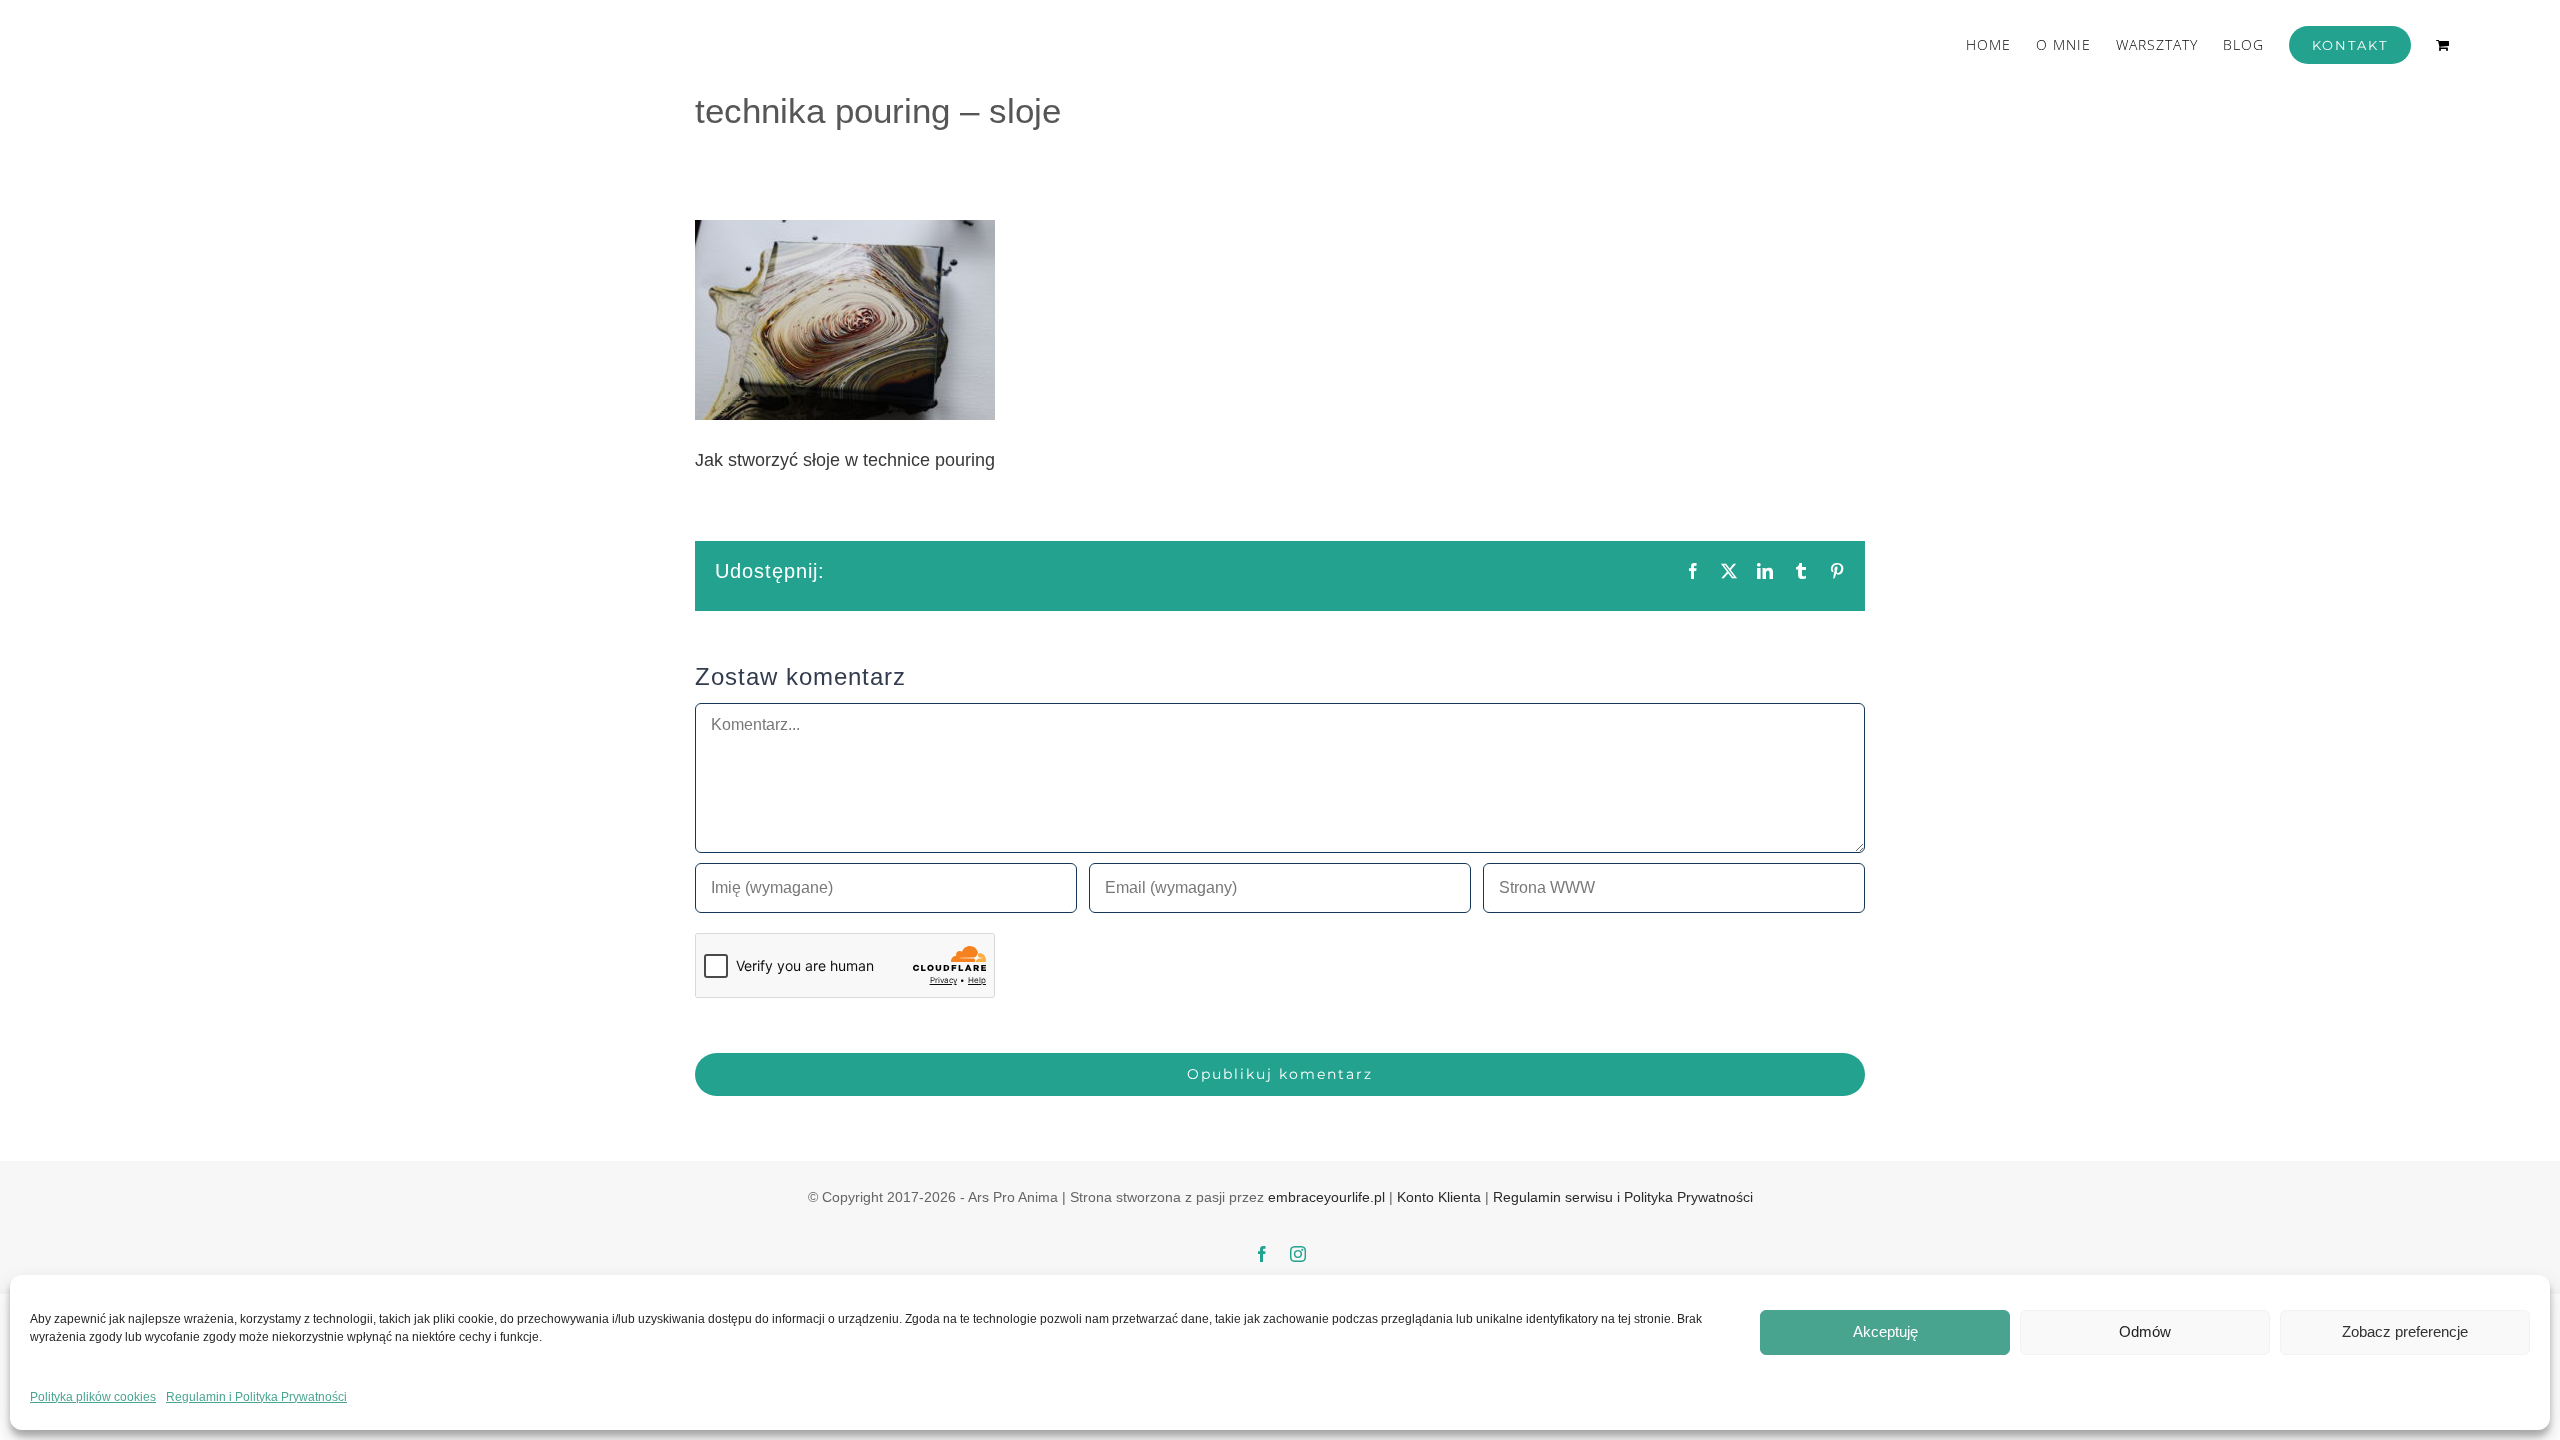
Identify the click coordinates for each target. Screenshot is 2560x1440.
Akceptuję (1885, 1331)
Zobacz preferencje (2405, 1331)
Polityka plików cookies (93, 1397)
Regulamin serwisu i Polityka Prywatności (1623, 1197)
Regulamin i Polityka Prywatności (256, 1397)
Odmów (2145, 1331)
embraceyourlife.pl (1326, 1197)
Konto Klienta (1439, 1197)
